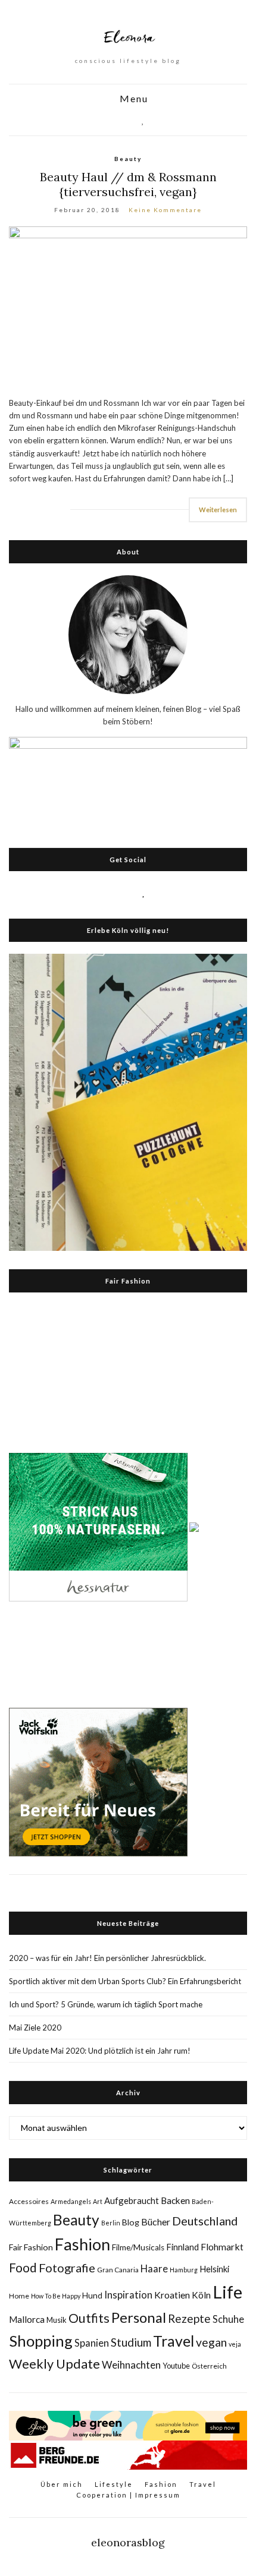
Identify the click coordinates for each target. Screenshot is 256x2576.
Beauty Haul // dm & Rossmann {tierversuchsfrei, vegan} (128, 184)
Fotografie (67, 2268)
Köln (201, 2295)
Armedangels (71, 2201)
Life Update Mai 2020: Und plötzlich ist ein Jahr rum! (100, 2051)
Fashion (82, 2244)
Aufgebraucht (132, 2200)
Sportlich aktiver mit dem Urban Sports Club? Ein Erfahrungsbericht (125, 1981)
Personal (139, 2317)
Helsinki (214, 2269)
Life (227, 2292)
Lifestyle (114, 2484)
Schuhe (228, 2319)
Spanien (92, 2343)
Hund (92, 2296)
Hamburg (184, 2270)
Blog (131, 2222)
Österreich (209, 2366)
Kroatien (172, 2295)
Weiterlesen (218, 510)
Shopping (41, 2341)
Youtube (176, 2366)
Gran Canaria (118, 2270)
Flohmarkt (222, 2246)
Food (23, 2267)
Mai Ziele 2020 (35, 2028)
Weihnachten (131, 2365)
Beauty (128, 159)
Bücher (156, 2222)
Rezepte (189, 2318)
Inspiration (128, 2295)
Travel (174, 2341)
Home (19, 2296)
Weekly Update (54, 2364)
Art (98, 2201)
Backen (175, 2200)
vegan (211, 2342)
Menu (132, 99)
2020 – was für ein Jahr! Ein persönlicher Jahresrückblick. (107, 1958)
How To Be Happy (56, 2296)
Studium (131, 2342)
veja (235, 2344)
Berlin (111, 2223)
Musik (57, 2320)
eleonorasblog (128, 2542)
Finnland (182, 2247)
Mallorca (27, 2319)
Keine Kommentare (165, 210)
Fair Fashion (31, 2247)
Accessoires (29, 2201)
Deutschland (205, 2221)
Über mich (62, 2484)
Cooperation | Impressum (128, 2495)
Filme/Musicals (138, 2247)
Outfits (89, 2318)
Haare (154, 2269)
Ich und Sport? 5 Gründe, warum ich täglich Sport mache (106, 2004)
